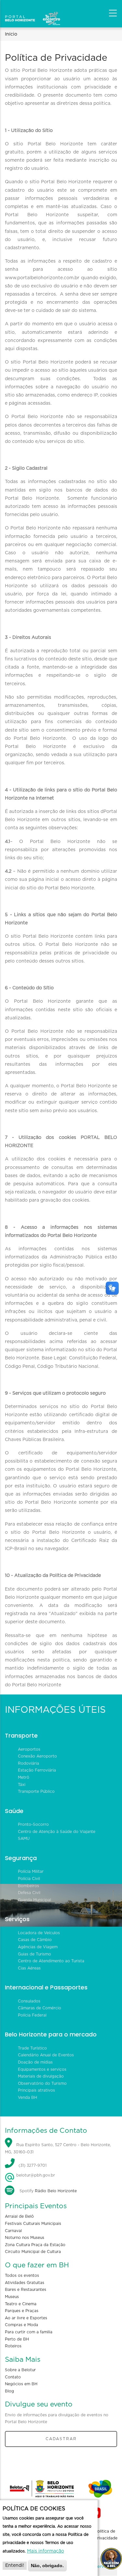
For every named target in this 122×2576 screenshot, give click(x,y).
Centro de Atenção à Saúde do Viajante (57, 1832)
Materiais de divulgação (41, 2076)
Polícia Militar (31, 1871)
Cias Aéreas (29, 1968)
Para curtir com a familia (29, 2332)
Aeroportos (29, 1749)
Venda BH (27, 2098)
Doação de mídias (35, 2062)
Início (11, 34)
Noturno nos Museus (25, 2238)
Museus (12, 2297)
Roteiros (13, 2346)
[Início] (33, 11)
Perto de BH (17, 2339)
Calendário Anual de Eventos (46, 2055)
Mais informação (46, 2551)
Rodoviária (28, 1763)
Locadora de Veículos (39, 1933)
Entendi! (15, 2566)
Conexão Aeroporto (37, 1756)
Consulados (29, 2001)
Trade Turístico (32, 2048)
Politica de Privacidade (106, 2535)
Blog (9, 2391)
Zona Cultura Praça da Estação (35, 2245)
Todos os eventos (22, 2276)
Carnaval (13, 2231)
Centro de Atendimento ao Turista (51, 1961)
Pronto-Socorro (33, 1824)
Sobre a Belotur (20, 2370)
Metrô (24, 1777)
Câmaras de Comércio (40, 2008)
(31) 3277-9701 (33, 2166)
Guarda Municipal (34, 1900)
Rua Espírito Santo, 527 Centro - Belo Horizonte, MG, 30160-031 (58, 2148)
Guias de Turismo (34, 1954)
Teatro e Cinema (21, 2304)
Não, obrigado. (47, 2566)
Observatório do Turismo (42, 2083)
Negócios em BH (21, 2384)
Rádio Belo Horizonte (56, 2191)
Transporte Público (36, 1791)
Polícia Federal (32, 2015)
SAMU (24, 1839)
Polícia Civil (29, 1879)
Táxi (22, 1785)
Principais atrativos (36, 2090)
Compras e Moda (21, 2325)
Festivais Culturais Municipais (33, 2224)
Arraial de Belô (19, 2216)
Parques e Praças (22, 2311)
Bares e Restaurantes (26, 2290)
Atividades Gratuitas (25, 2283)
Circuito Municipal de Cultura (33, 2252)
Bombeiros (28, 1886)
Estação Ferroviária (37, 1770)
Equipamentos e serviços (42, 2069)
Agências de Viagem (38, 1947)
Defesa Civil (29, 1893)
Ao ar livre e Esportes (26, 2318)
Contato (13, 2377)
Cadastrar (61, 2439)
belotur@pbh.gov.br (35, 2175)
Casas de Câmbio (35, 1940)
